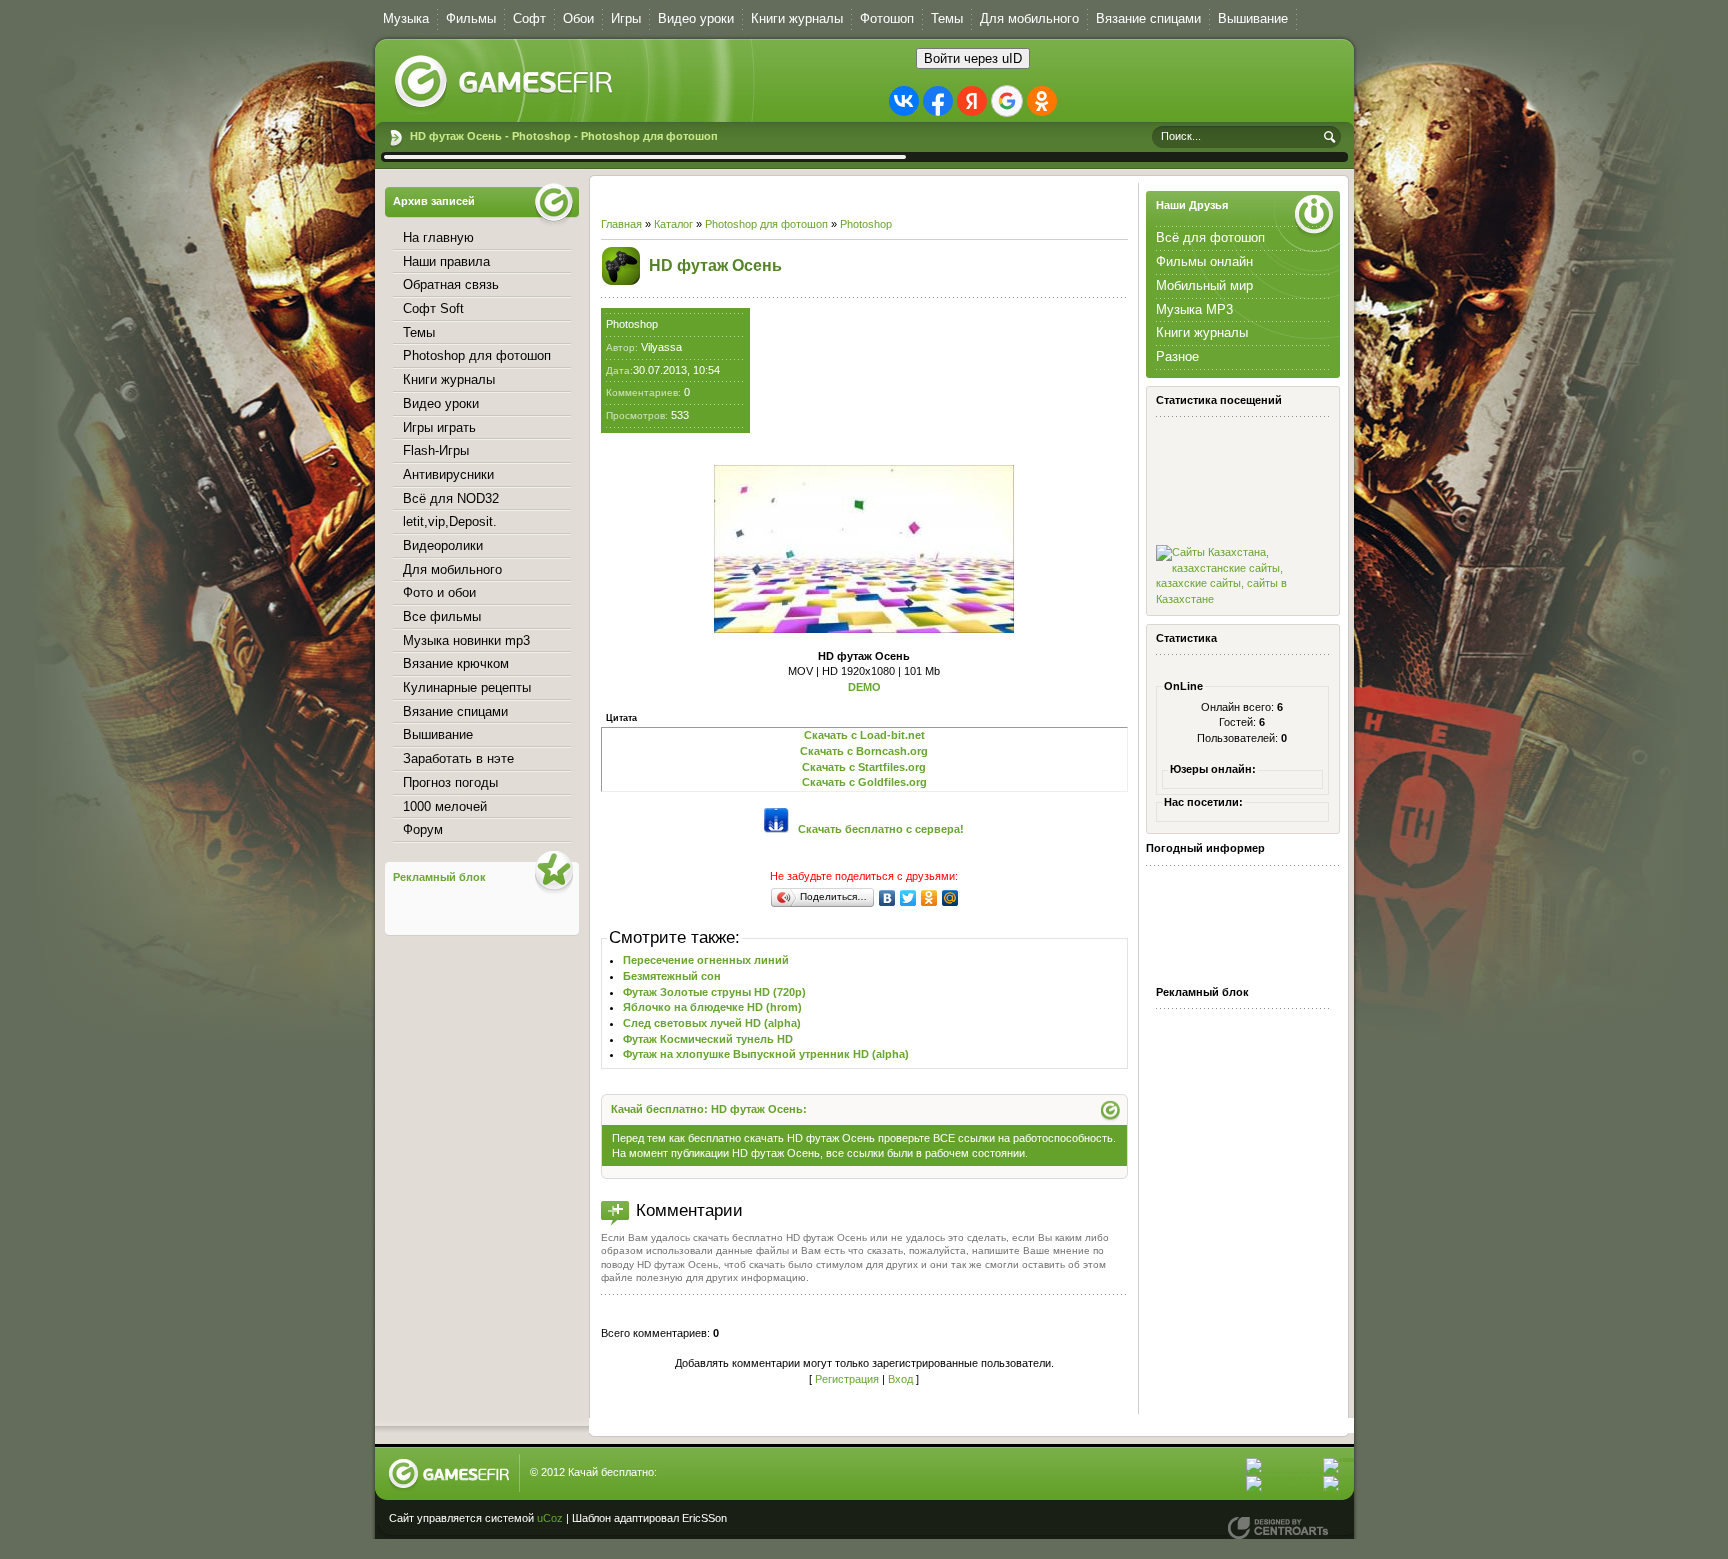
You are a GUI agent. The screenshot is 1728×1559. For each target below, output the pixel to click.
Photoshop (866, 224)
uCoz (550, 1518)
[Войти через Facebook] (938, 101)
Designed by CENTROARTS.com (1278, 1528)
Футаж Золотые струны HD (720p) (714, 992)
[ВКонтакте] (887, 898)
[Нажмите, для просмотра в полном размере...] (864, 629)
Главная (621, 224)
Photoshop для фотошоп (766, 224)
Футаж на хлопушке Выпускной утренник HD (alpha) (766, 1054)
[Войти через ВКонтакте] (904, 101)
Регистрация (847, 1379)
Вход (900, 1379)
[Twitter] (908, 898)
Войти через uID (973, 58)
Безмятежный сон (672, 976)
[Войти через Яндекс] (972, 101)
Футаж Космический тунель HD (708, 1039)
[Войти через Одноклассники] (1042, 101)
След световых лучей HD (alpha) (712, 1023)
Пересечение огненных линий (706, 960)
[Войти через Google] (1007, 101)
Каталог (673, 224)
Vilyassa (661, 347)
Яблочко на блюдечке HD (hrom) (712, 1007)
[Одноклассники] (929, 898)
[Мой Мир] (950, 898)
